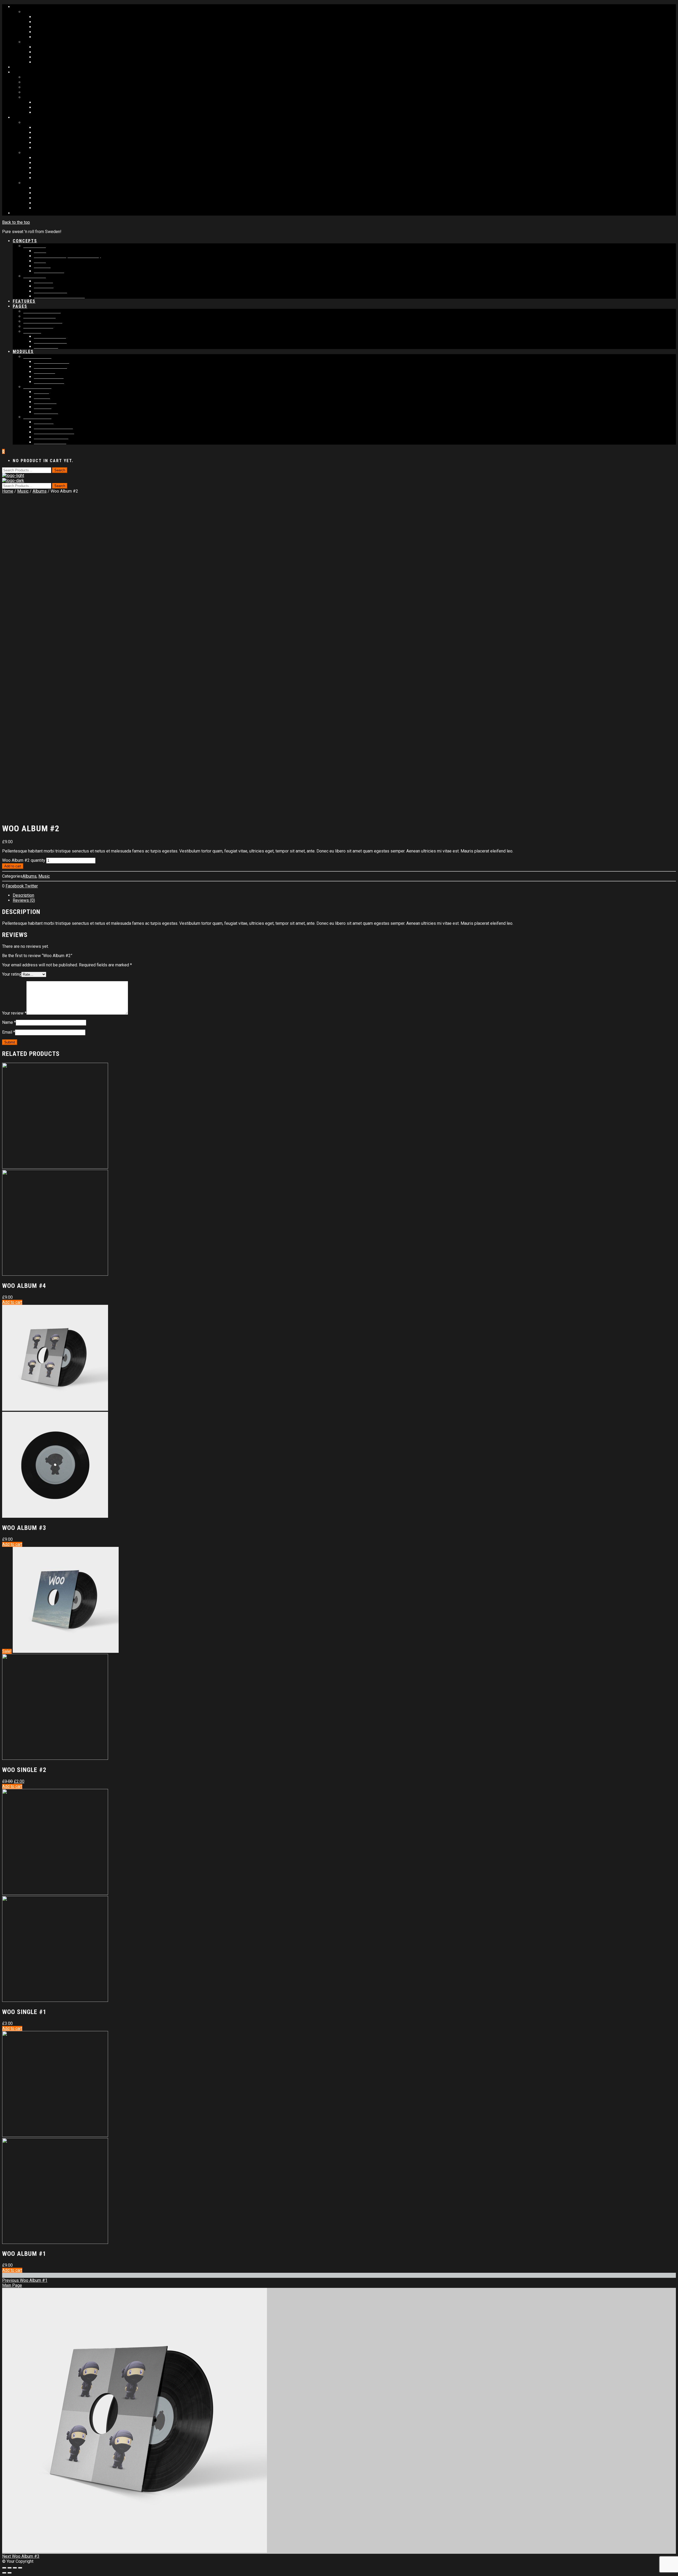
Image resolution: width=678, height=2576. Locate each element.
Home (8, 491)
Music (23, 491)
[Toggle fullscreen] (15, 2568)
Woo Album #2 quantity (24, 860)
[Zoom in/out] (20, 2568)
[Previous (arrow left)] (4, 2573)
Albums (40, 491)
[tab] (344, 895)
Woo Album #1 (25, 2280)
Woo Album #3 (21, 2556)
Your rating (12, 974)
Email (9, 1032)
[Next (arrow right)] (10, 2573)
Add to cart (13, 866)
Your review (14, 1013)
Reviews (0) (24, 900)
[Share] (10, 2568)
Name (9, 1022)
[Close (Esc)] (4, 2568)
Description (23, 895)
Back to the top (16, 222)
